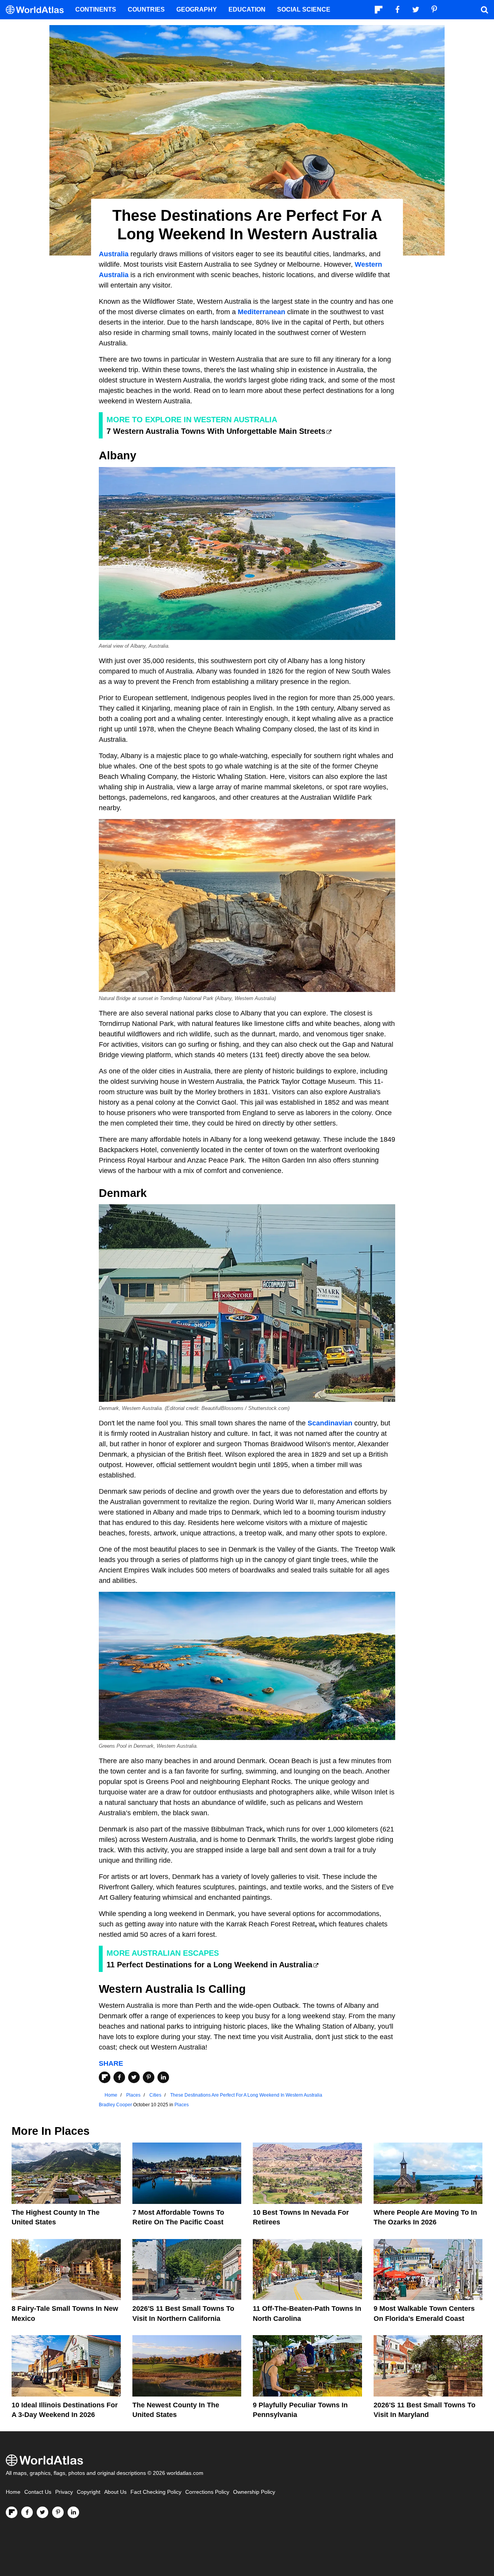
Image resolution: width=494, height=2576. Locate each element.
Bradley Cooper (115, 2105)
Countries (146, 9)
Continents (96, 9)
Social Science (304, 9)
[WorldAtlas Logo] (38, 10)
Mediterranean (261, 312)
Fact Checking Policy (156, 2492)
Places (182, 2105)
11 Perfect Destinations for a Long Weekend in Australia (209, 1965)
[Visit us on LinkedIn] (73, 2512)
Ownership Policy (254, 2492)
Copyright (89, 2492)
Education (247, 9)
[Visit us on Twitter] (42, 2512)
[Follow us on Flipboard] (12, 2512)
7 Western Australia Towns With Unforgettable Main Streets (216, 431)
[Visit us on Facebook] (27, 2512)
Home (13, 2492)
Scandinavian (330, 1423)
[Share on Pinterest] (149, 2077)
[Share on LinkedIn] (163, 2077)
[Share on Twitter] (134, 2077)
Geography (197, 9)
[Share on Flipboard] (105, 2077)
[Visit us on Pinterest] (58, 2512)
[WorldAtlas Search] (484, 10)
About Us (115, 2492)
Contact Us (38, 2492)
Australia (114, 254)
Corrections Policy (207, 2492)
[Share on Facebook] (119, 2077)
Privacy (64, 2492)
